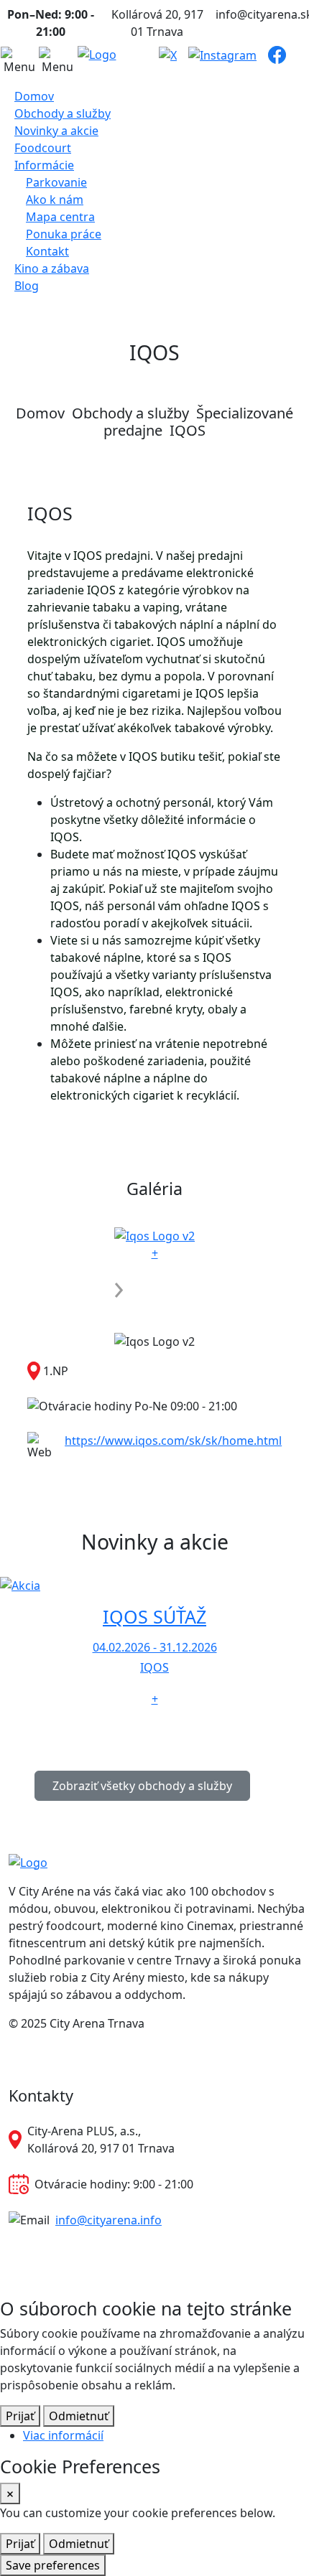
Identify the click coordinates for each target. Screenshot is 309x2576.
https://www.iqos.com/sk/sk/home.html (173, 1441)
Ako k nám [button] (55, 200)
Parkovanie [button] (56, 182)
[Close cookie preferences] (10, 2493)
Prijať (20, 2416)
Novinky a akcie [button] (56, 131)
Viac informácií (63, 2435)
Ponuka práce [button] (64, 234)
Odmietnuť (79, 2416)
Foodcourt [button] (43, 148)
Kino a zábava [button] (52, 268)
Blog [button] (27, 286)
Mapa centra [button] (60, 217)
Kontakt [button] (47, 251)
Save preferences (53, 2565)
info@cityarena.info (109, 2220)
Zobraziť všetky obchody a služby (142, 1786)
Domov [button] (34, 96)
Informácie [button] (44, 165)
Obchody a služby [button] (63, 113)
